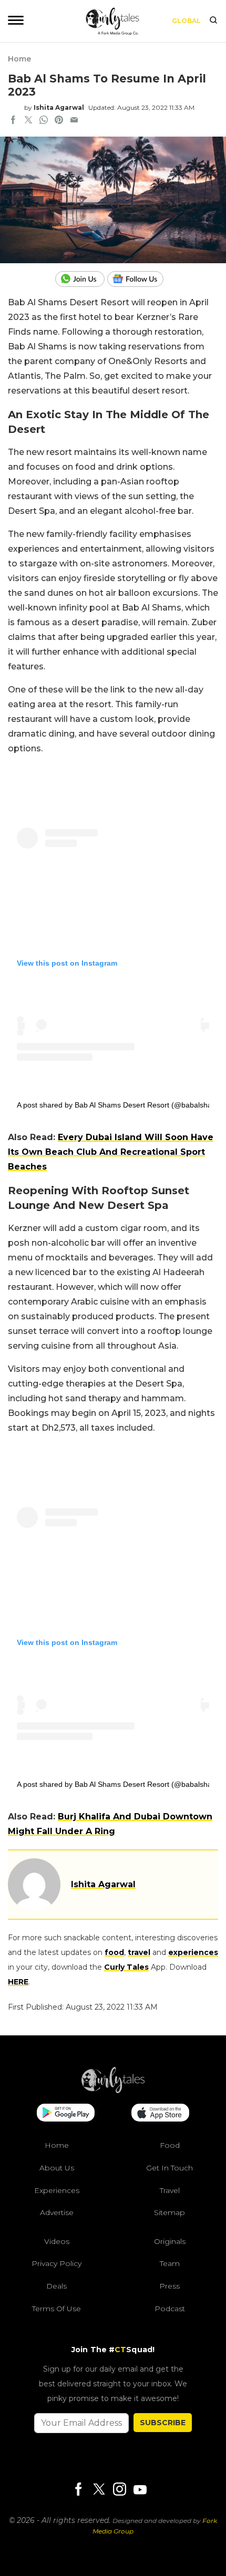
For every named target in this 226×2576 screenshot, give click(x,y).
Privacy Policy (56, 2263)
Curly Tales (126, 1967)
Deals (56, 2286)
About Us (57, 2168)
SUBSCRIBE (163, 2423)
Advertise (57, 2212)
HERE (18, 1982)
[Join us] (81, 279)
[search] (213, 21)
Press (169, 2286)
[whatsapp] (44, 121)
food (114, 1952)
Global (186, 21)
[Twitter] (99, 2490)
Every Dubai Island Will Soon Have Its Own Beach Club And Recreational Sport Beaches (111, 1152)
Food (170, 2145)
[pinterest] (59, 121)
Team (170, 2263)
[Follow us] (139, 279)
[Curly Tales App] (66, 2114)
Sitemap (169, 2212)
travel (139, 1952)
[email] (74, 121)
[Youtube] (140, 2490)
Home (19, 59)
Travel (170, 2190)
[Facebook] (78, 2490)
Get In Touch (169, 2168)
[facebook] (13, 121)
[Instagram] (119, 2490)
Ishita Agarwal (59, 107)
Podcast (170, 2309)
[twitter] (28, 121)
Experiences (57, 2190)
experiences (193, 1952)
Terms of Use (56, 2309)
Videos (57, 2241)
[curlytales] (113, 2091)
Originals (170, 2241)
